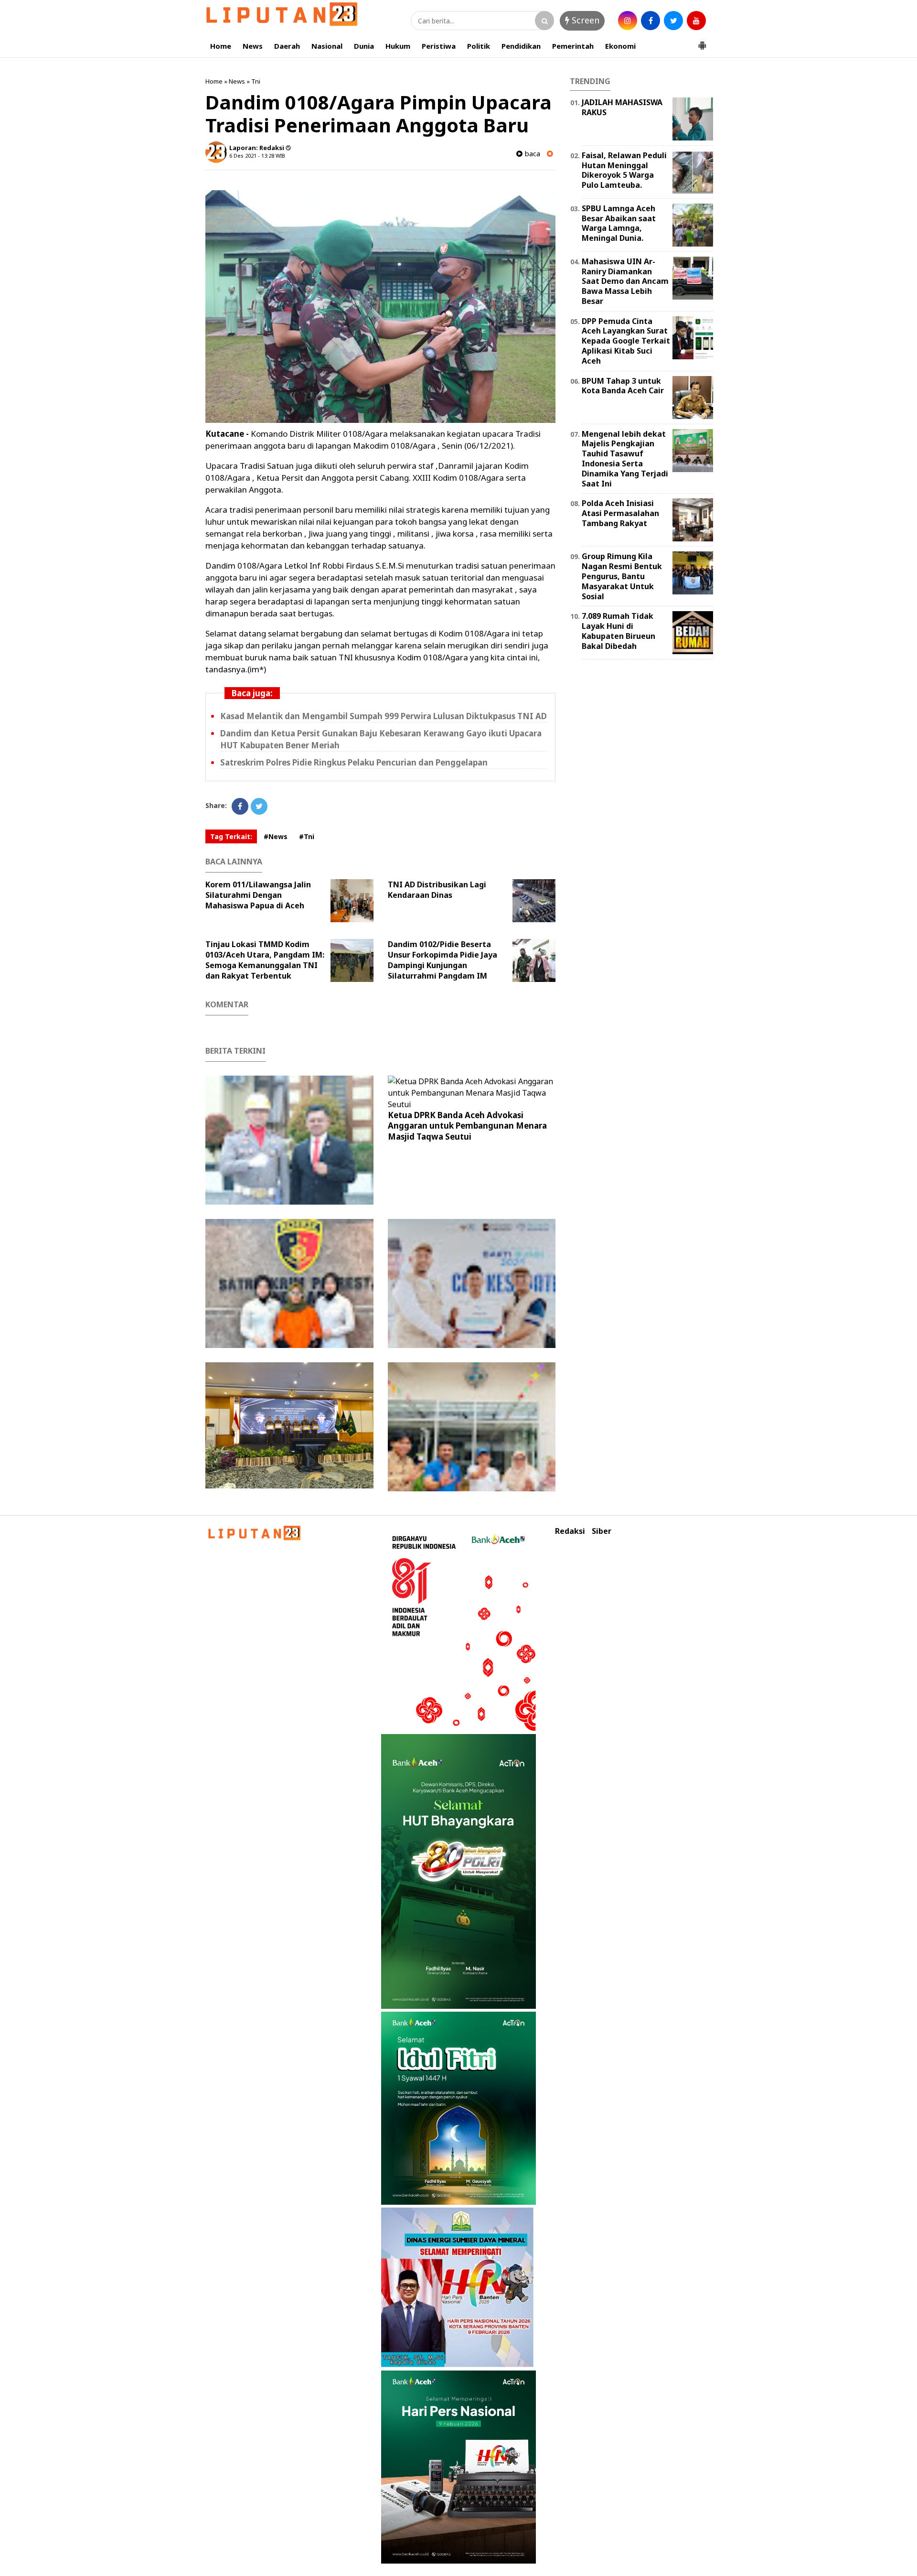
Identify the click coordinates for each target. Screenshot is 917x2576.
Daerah (287, 46)
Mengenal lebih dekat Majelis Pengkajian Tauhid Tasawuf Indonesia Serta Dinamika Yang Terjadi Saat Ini (625, 459)
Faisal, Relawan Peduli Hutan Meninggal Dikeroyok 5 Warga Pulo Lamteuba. (624, 170)
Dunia (364, 46)
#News (276, 836)
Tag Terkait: (231, 836)
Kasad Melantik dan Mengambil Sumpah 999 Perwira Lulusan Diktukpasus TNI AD (384, 716)
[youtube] (696, 21)
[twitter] (673, 21)
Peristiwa (439, 46)
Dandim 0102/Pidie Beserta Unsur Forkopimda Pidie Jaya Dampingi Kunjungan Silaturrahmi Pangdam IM (443, 960)
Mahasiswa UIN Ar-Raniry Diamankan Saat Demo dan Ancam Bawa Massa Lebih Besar (625, 281)
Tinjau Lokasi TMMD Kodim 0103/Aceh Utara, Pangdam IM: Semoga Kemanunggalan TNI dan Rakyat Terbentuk (265, 960)
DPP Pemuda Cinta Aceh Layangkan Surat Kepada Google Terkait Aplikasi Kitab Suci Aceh (626, 341)
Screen (584, 20)
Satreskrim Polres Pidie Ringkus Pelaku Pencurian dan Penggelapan (354, 762)
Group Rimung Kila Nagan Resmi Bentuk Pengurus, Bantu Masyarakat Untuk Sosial (622, 576)
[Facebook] (240, 806)
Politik (479, 46)
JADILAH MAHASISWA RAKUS (622, 107)
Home (221, 46)
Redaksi (570, 1531)
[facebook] (650, 21)
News (253, 46)
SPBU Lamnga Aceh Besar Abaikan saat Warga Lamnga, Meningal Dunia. (619, 223)
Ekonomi (620, 46)
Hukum (398, 46)
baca (531, 154)
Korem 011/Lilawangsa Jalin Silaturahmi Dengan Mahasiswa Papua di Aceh (258, 895)
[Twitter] (259, 806)
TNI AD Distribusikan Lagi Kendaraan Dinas (437, 890)
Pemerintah (573, 46)
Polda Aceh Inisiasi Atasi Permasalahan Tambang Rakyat (620, 513)
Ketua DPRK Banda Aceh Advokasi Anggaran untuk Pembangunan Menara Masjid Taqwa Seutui (467, 1126)
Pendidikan (521, 46)
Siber (602, 1531)
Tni (256, 81)
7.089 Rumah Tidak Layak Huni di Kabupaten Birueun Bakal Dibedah (618, 631)
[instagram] (628, 21)
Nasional (327, 46)
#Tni (307, 836)
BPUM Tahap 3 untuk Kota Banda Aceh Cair (623, 386)
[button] (702, 42)
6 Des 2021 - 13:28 (252, 156)
